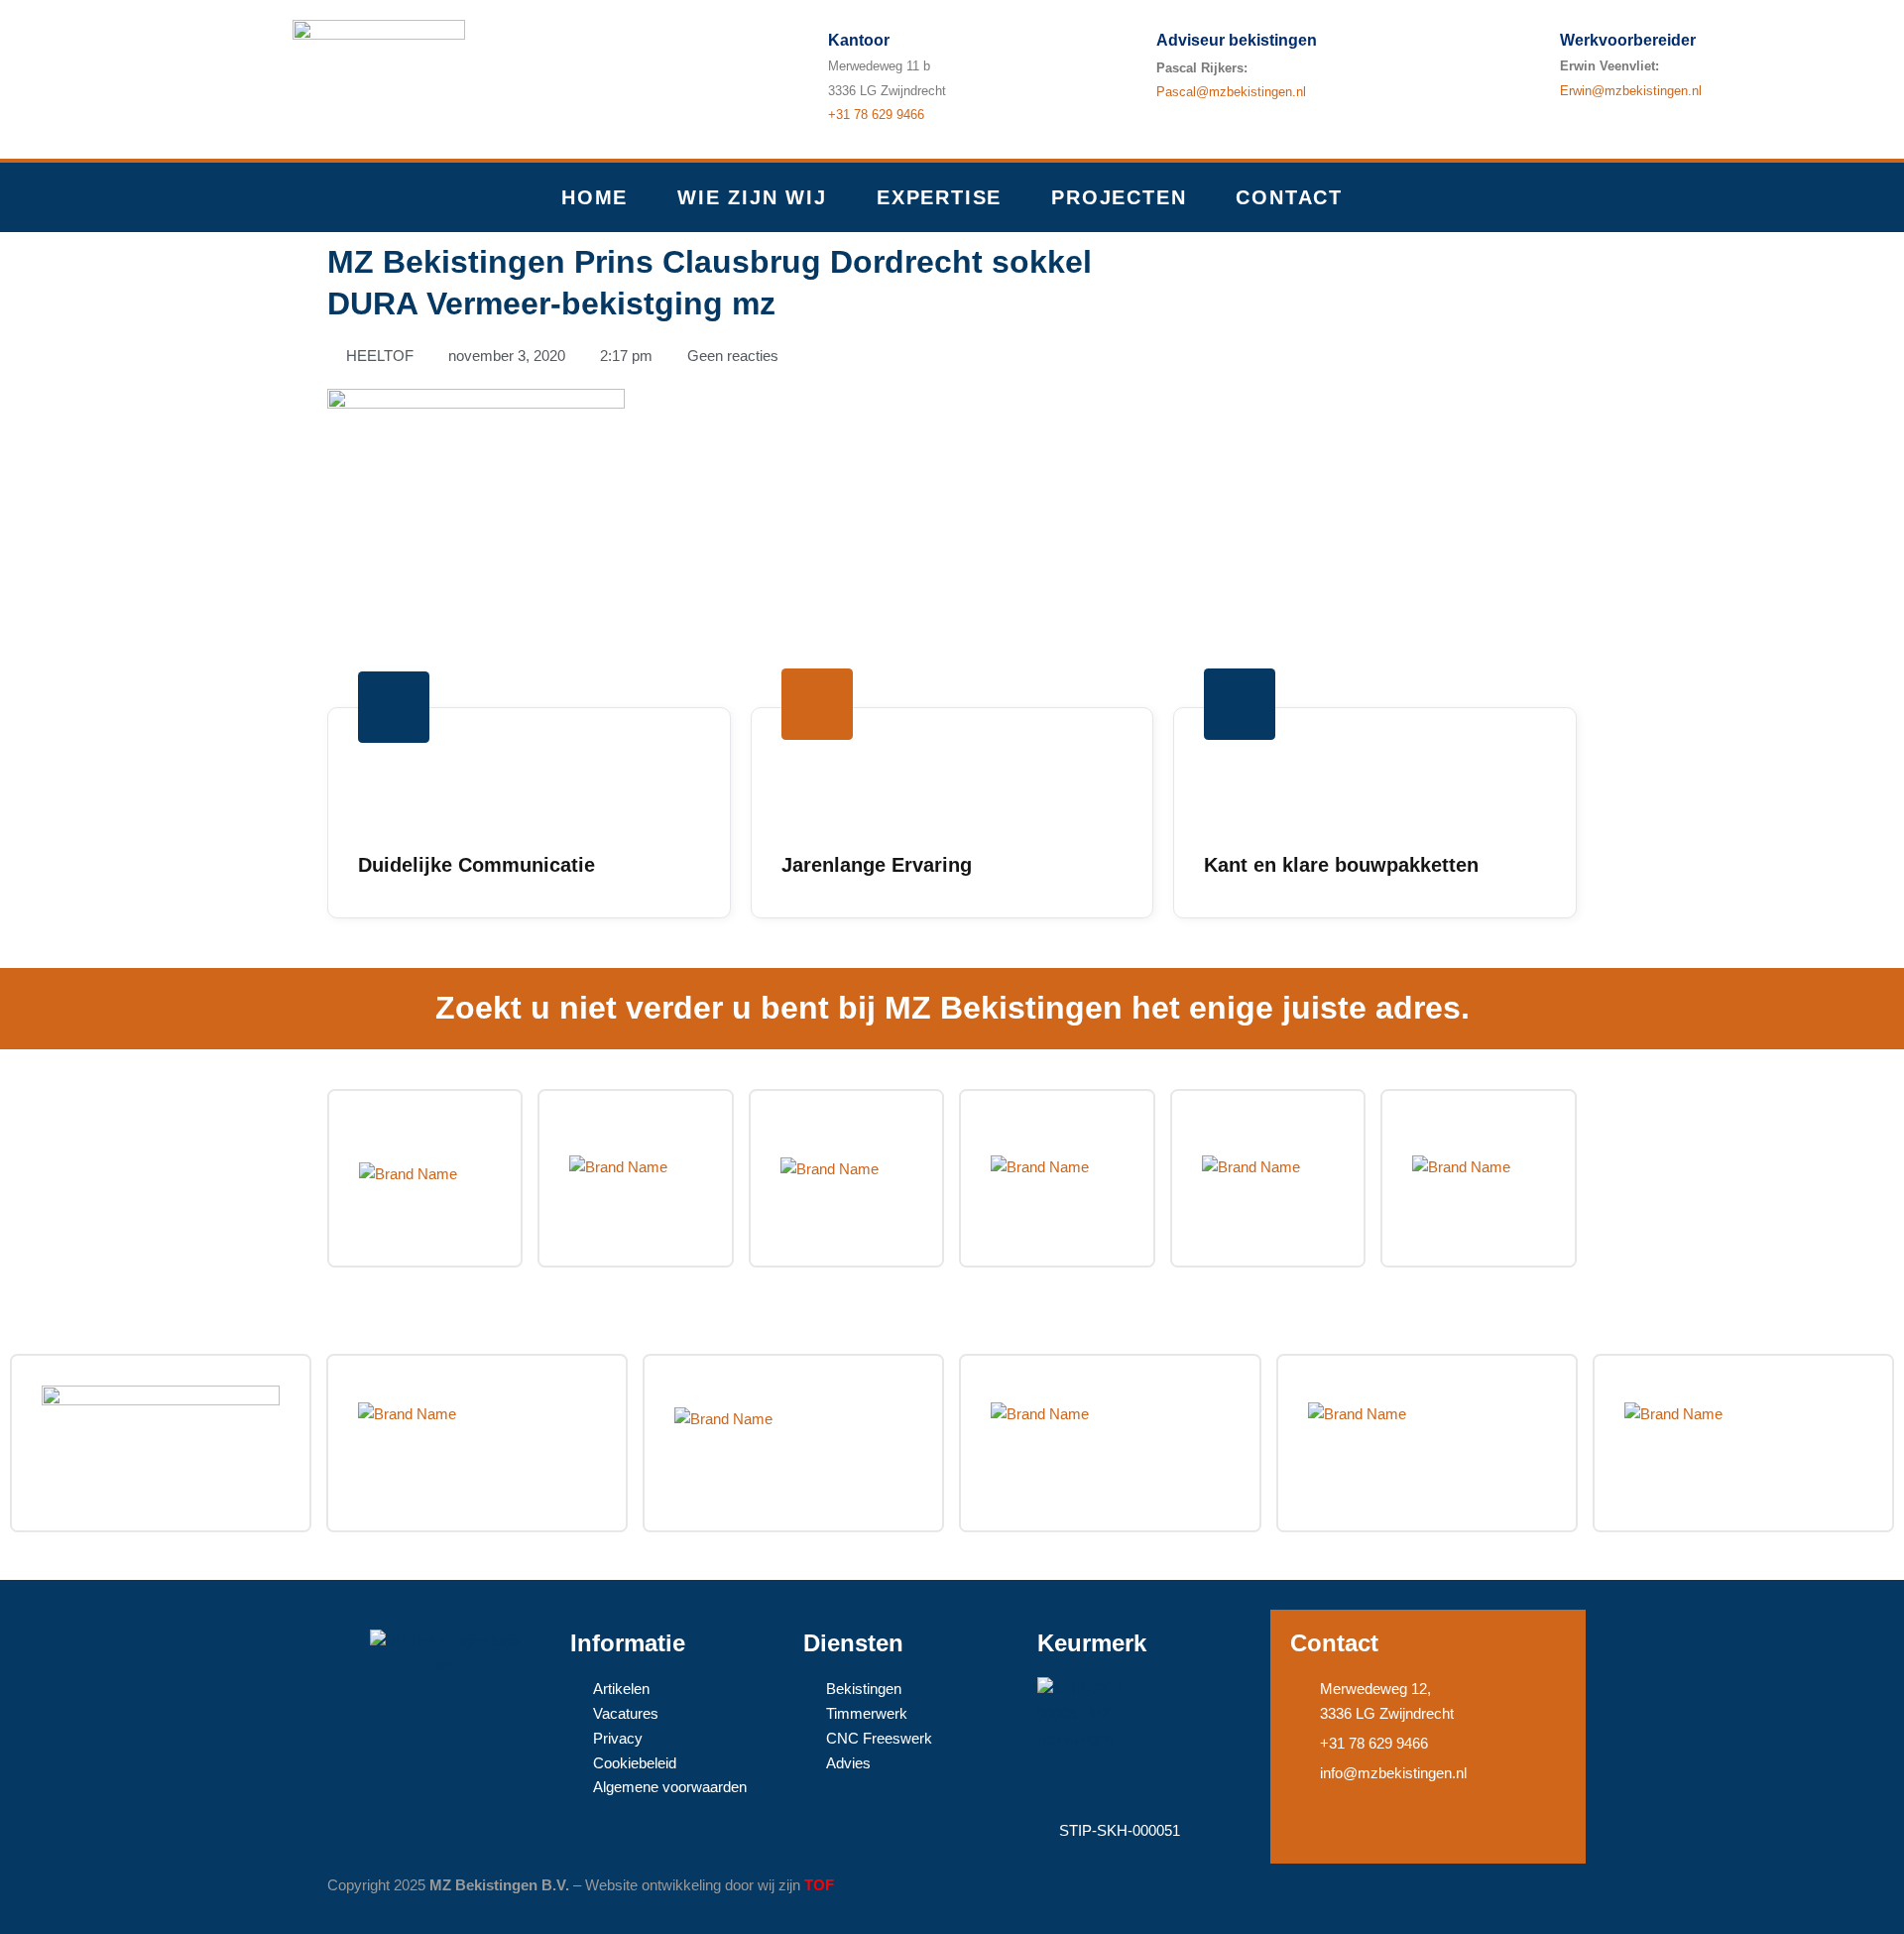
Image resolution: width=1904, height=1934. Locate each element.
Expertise (939, 197)
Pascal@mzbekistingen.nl (1231, 92)
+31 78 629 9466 (876, 115)
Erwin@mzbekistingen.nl (1631, 91)
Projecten (1119, 197)
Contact (1289, 197)
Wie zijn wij (752, 197)
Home (595, 197)
